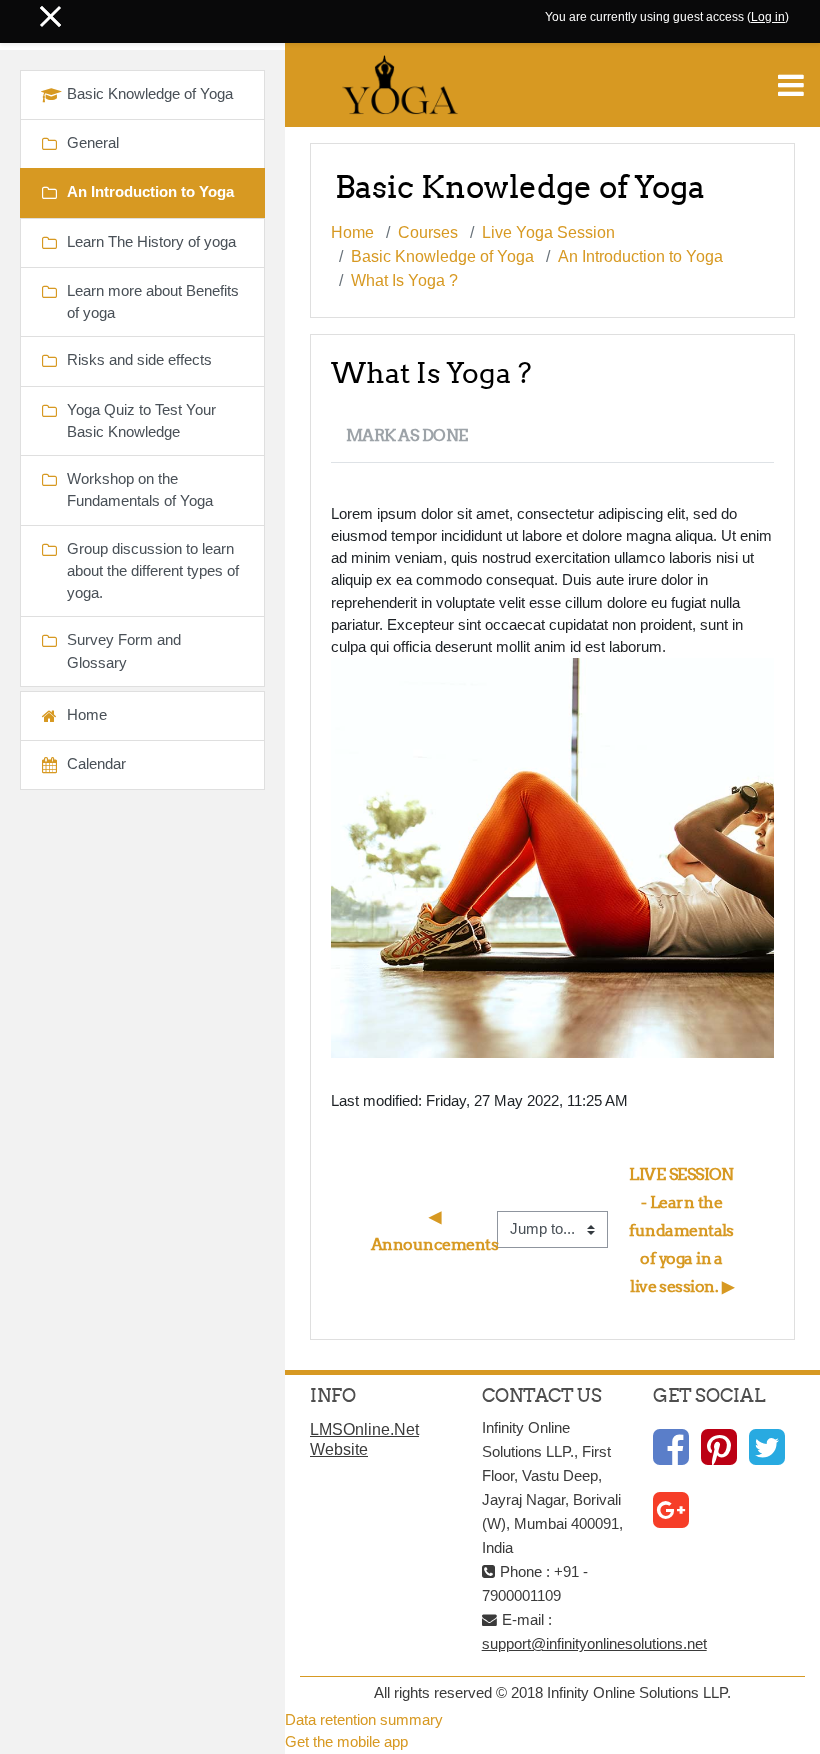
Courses (428, 232)
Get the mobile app (346, 1742)
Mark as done (407, 435)
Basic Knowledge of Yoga (442, 256)
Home (352, 232)
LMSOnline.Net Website (364, 1439)
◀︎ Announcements (434, 1230)
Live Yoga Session (548, 232)
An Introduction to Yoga (640, 256)
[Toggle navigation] (791, 85)
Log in (768, 17)
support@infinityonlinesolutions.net (594, 1644)
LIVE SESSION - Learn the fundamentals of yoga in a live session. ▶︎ (683, 1230)
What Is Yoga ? (404, 280)
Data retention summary (364, 1720)
